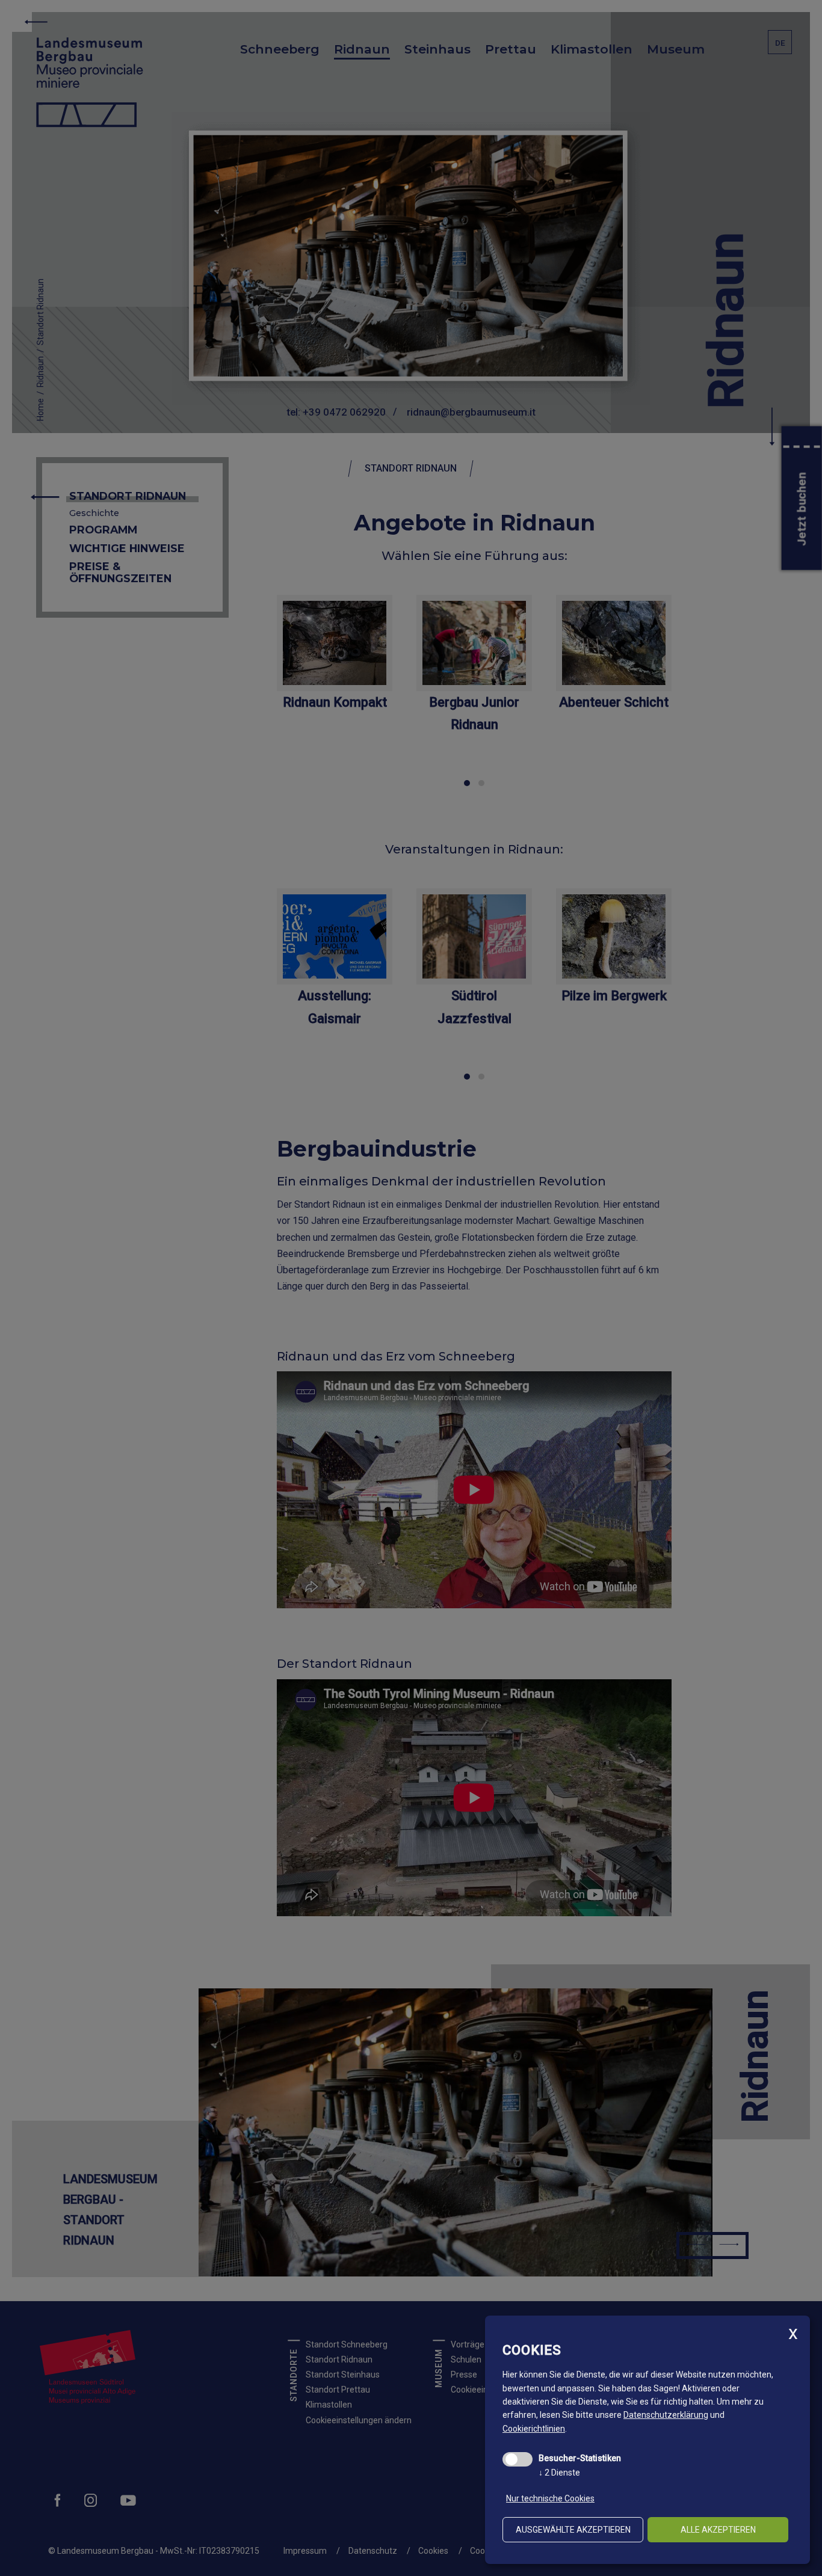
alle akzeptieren (718, 2530)
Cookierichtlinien (534, 2429)
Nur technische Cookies (550, 2498)
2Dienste (559, 2473)
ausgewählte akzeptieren (573, 2530)
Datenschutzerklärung (666, 2415)
